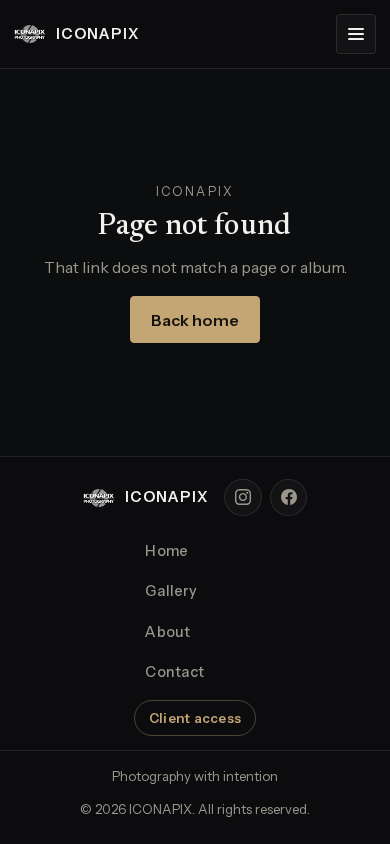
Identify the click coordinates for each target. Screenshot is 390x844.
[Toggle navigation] (356, 34)
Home (166, 551)
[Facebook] (289, 498)
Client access (195, 718)
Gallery (171, 591)
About (167, 632)
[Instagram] (243, 498)
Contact (174, 672)
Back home (195, 320)
